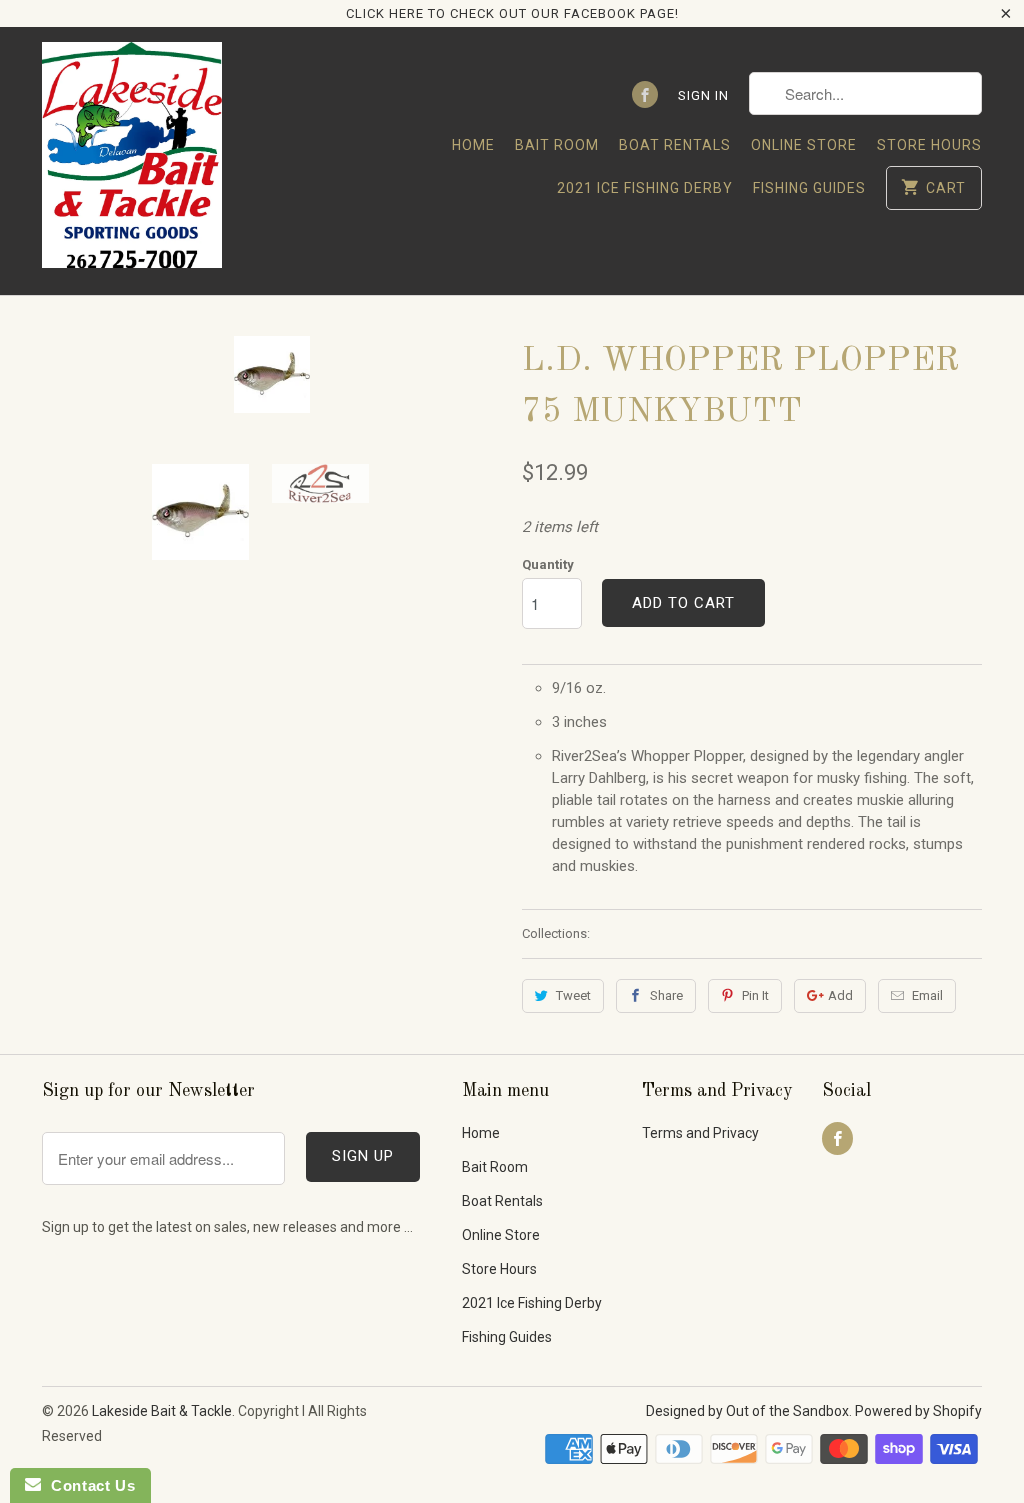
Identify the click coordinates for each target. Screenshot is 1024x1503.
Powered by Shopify (918, 1411)
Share (666, 995)
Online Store (804, 145)
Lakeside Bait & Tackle (162, 1411)
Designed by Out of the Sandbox (747, 1411)
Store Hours (929, 145)
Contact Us (88, 1485)
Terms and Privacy (700, 1133)
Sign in (703, 95)
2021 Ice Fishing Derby (645, 188)
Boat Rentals (675, 145)
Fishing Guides (809, 188)
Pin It (755, 995)
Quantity (548, 564)
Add (840, 995)
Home (473, 145)
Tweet (573, 995)
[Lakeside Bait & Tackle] (132, 160)
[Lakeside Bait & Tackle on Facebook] (645, 94)
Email (927, 995)
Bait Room (557, 145)
